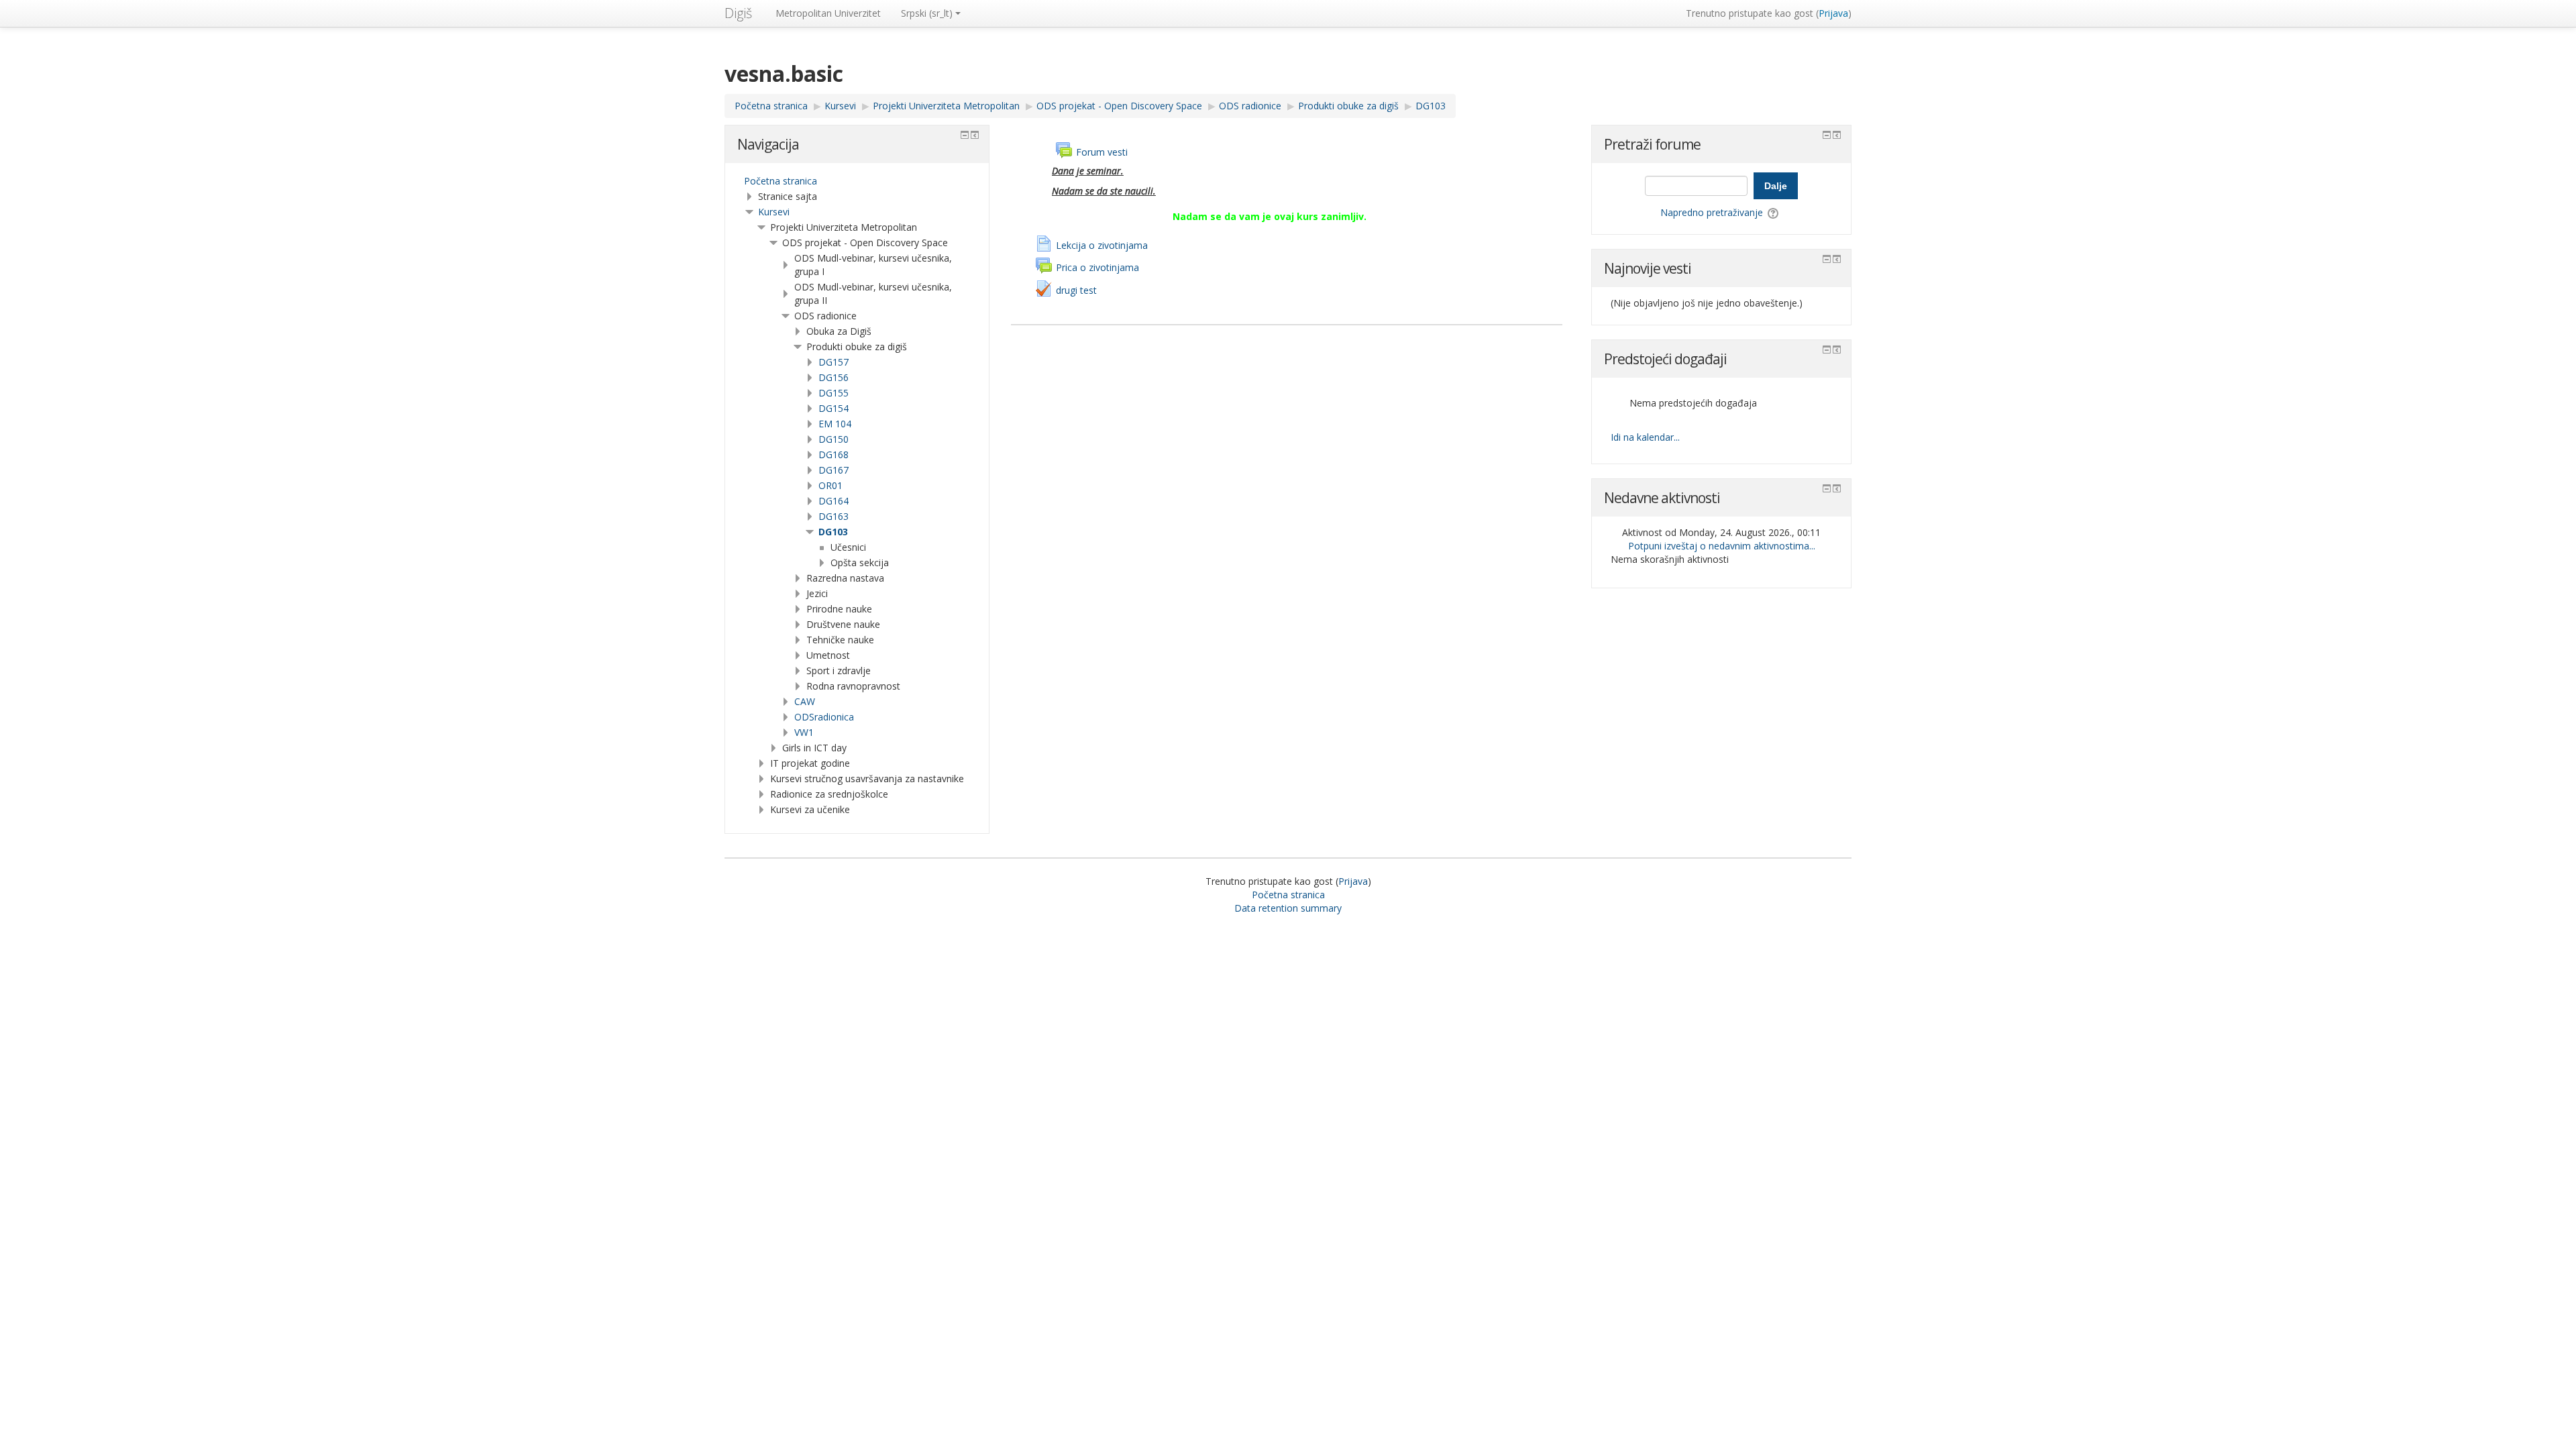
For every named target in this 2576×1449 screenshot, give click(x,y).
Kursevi (774, 212)
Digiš (738, 13)
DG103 (833, 532)
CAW (805, 701)
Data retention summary (1288, 908)
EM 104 (835, 424)
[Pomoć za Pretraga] (1774, 212)
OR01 (830, 485)
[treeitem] (857, 181)
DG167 (834, 470)
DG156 (834, 377)
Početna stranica (781, 181)
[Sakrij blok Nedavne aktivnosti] (1827, 488)
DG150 (834, 439)
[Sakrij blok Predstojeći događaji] (1827, 350)
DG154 (834, 408)
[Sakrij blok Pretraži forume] (1827, 135)
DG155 (834, 393)
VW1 (804, 732)
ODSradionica (824, 717)
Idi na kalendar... (1645, 437)
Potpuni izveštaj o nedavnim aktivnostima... (1722, 546)
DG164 (834, 501)
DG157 (834, 362)
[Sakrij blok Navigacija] (965, 135)
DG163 (834, 516)
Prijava (1833, 13)
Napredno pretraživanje (1712, 212)
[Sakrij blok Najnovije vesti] (1827, 259)
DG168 (834, 454)
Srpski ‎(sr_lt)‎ (927, 13)
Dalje (1776, 186)
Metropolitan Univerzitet (828, 13)
